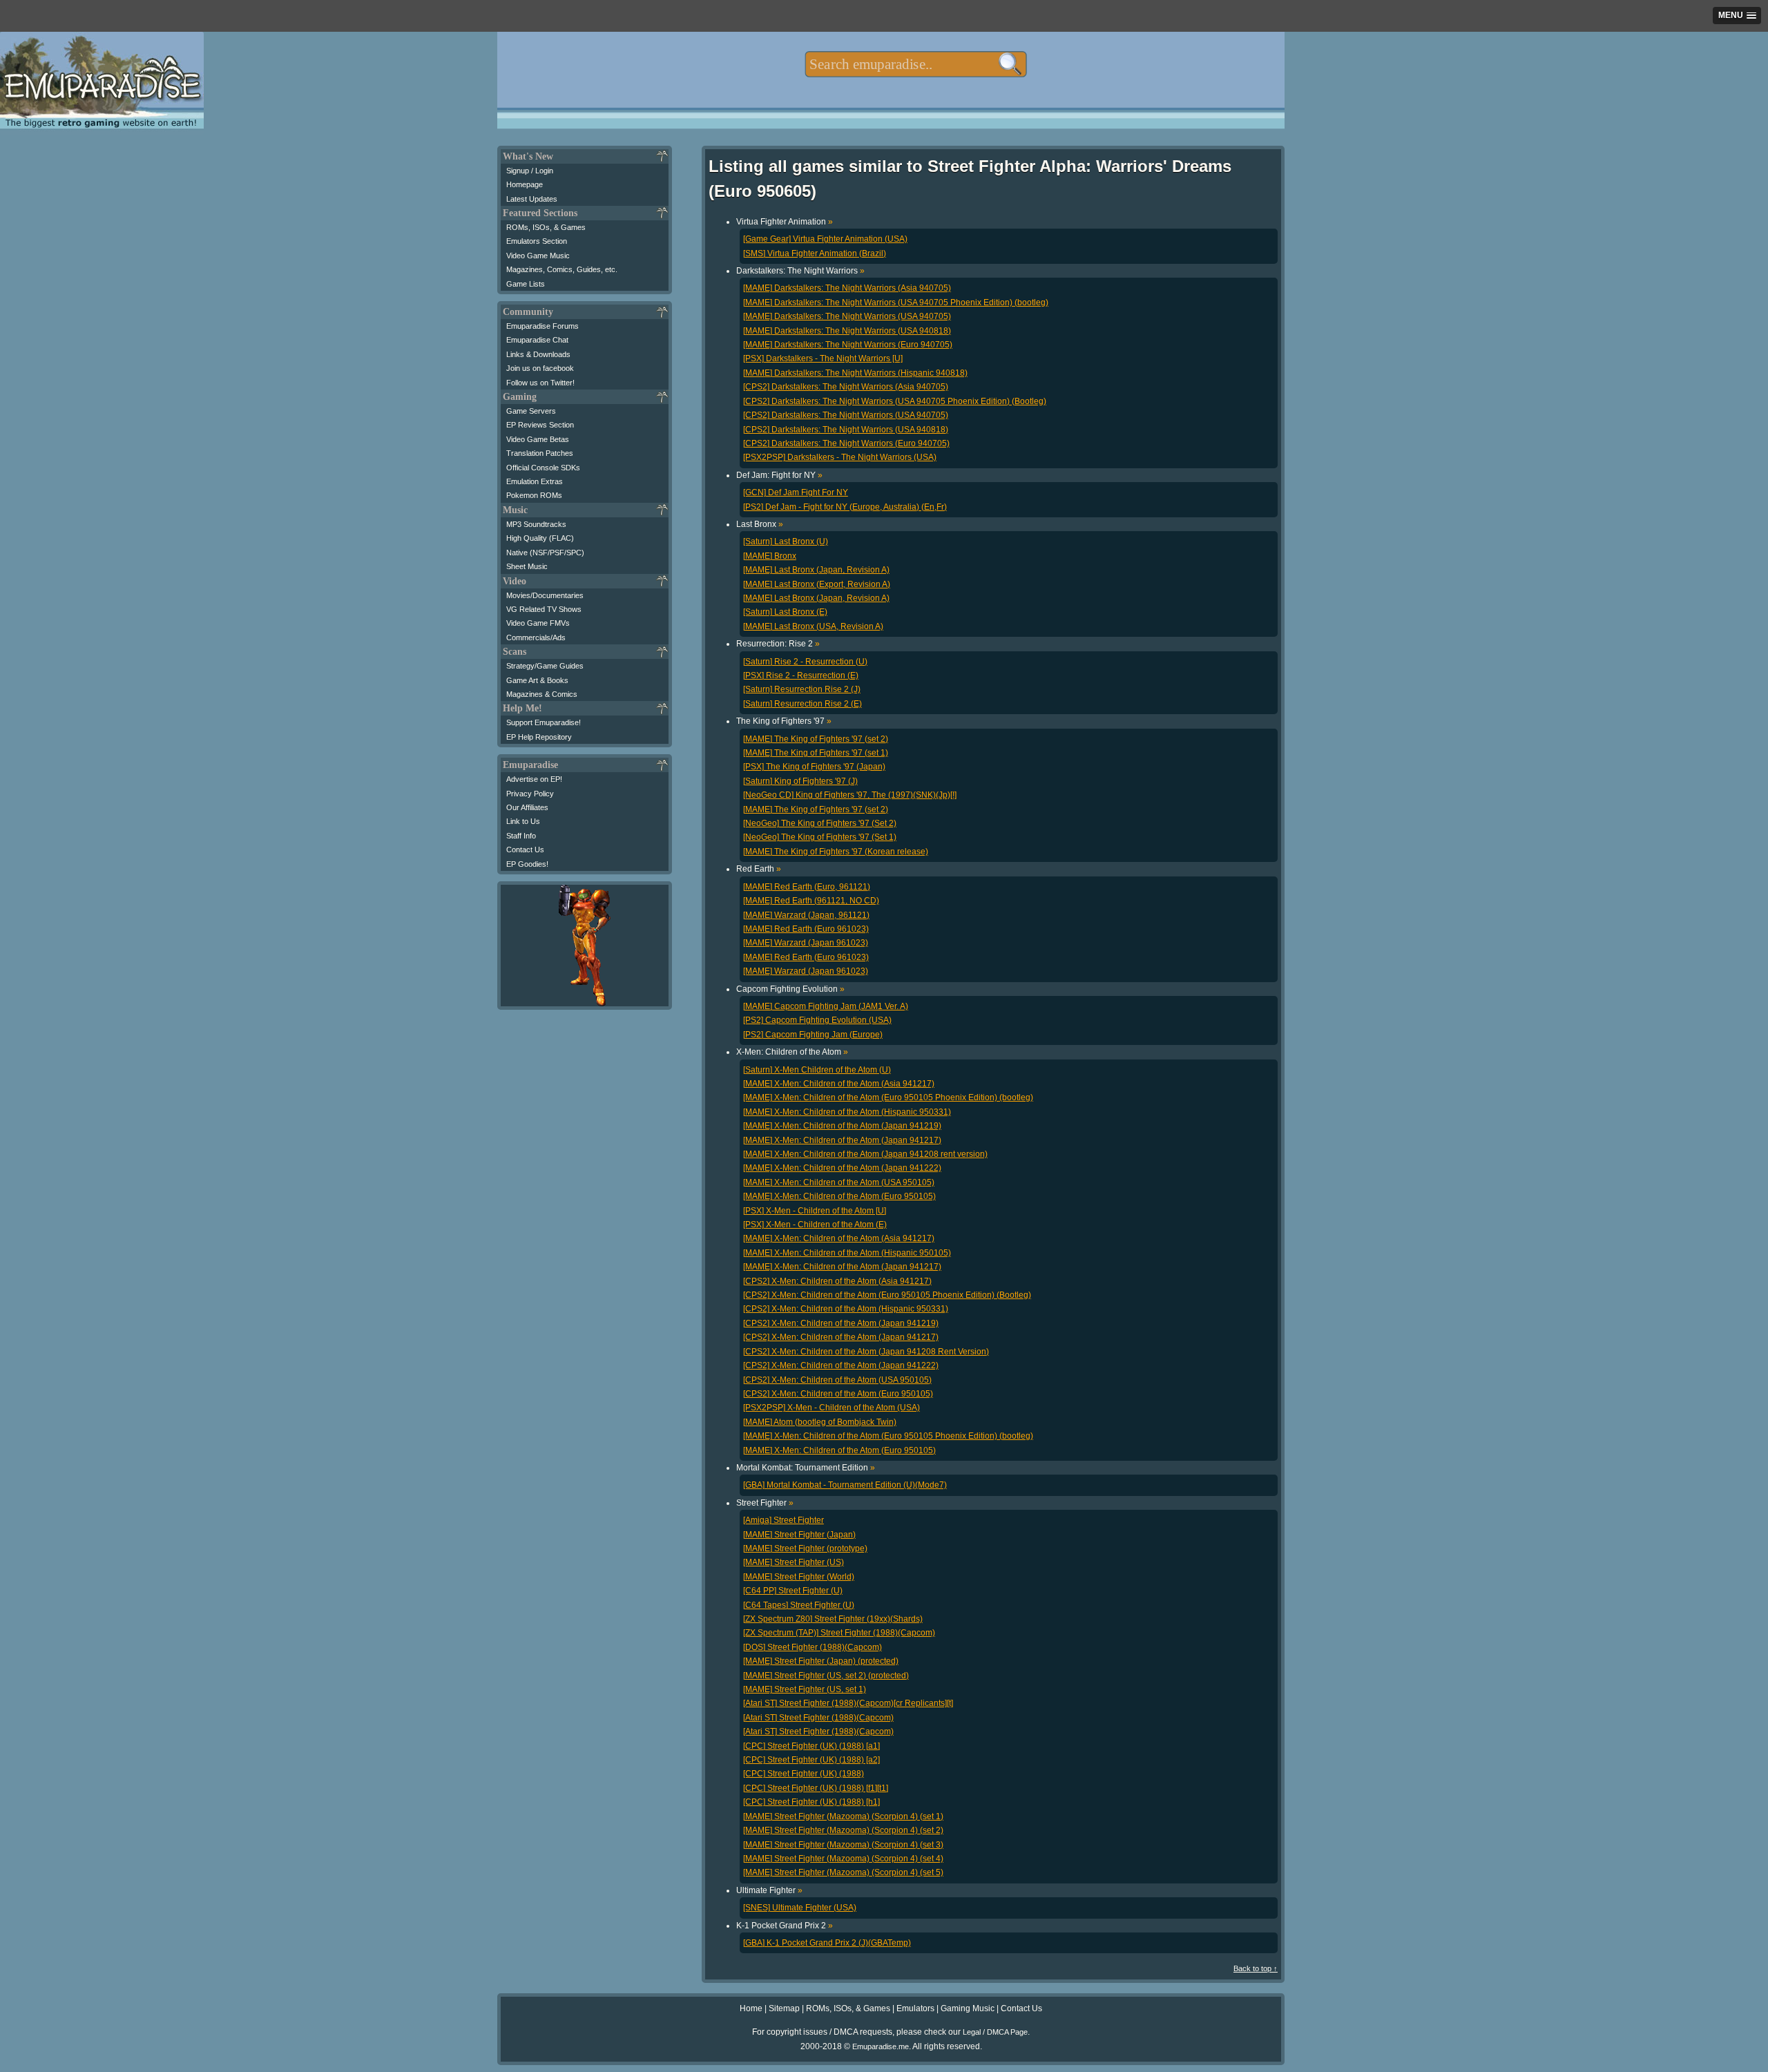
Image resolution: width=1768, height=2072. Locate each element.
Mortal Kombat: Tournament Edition (806, 1468)
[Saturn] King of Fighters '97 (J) (800, 781)
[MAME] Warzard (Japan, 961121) (806, 915)
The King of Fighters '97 (784, 721)
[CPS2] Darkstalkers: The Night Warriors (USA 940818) (846, 430)
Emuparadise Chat (537, 340)
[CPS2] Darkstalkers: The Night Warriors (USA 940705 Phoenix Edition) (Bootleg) (895, 401)
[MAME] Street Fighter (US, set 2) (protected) (826, 1676)
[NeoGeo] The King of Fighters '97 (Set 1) (820, 837)
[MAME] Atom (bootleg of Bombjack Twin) (820, 1422)
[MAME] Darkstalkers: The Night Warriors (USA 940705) (847, 316)
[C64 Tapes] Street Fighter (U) (799, 1605)
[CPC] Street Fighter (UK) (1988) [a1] (811, 1746)
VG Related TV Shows (544, 609)
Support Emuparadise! (544, 722)
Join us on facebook (540, 368)
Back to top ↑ (1256, 1968)
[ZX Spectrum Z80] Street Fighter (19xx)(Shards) (833, 1619)
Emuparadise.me (881, 2046)
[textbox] (915, 64)
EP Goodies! (527, 864)
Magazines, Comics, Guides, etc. (562, 269)
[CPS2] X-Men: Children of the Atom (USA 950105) (837, 1380)
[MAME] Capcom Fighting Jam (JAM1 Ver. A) (826, 1006)
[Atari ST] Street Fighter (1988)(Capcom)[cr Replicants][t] (848, 1703)
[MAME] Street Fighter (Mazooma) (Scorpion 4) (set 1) (843, 1816)
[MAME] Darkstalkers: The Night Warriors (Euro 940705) (848, 345)
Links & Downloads (538, 354)
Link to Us (523, 821)
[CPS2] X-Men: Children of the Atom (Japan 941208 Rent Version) (866, 1352)
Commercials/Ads (536, 637)
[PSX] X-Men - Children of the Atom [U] (815, 1211)
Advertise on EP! (534, 779)
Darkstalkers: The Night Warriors (800, 271)
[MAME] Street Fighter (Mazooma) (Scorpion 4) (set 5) (843, 1872)
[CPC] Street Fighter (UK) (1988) (804, 1774)
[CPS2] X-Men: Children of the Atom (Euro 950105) (838, 1394)
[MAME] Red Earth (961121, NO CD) (811, 901)
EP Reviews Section (540, 425)
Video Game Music (538, 256)
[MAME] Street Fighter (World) (799, 1577)
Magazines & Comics (542, 694)
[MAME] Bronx (770, 556)
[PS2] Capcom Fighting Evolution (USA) (817, 1020)
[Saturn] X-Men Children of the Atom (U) (817, 1070)
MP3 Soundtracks (536, 524)
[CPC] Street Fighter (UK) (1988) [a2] (811, 1760)
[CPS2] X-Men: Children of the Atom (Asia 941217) (837, 1281)
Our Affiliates (527, 807)
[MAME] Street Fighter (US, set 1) (805, 1689)
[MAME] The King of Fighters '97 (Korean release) (836, 852)
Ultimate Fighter (769, 1890)
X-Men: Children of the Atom (792, 1052)
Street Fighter (765, 1503)
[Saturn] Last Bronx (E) (785, 612)
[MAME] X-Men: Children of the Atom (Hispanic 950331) (847, 1112)
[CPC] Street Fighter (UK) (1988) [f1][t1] (816, 1788)
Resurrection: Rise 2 (778, 644)
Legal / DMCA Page (995, 2032)
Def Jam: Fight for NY (779, 475)
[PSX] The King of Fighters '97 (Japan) (814, 767)
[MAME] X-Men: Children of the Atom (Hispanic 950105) (847, 1253)
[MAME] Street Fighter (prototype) (805, 1548)
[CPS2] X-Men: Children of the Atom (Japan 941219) (841, 1323)
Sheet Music (527, 566)
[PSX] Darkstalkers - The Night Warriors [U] (823, 358)
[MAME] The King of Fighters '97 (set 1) (816, 753)
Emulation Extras (535, 481)
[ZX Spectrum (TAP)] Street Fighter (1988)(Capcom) (839, 1633)
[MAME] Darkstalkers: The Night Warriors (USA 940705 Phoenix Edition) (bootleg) (896, 303)
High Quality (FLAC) (540, 538)
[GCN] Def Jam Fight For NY (796, 492)
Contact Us (525, 850)
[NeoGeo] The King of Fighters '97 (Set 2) (820, 823)
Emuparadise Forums (542, 326)
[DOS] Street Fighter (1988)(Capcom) (813, 1647)
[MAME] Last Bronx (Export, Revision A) (817, 584)
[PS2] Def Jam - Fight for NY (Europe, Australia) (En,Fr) (845, 507)
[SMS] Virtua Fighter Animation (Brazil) (815, 253)
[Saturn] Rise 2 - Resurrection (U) (805, 662)
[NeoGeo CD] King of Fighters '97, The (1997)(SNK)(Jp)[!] (850, 795)
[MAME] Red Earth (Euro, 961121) (807, 887)
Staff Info (521, 836)
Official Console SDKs (543, 468)
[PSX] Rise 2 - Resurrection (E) (801, 675)
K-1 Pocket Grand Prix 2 (785, 1926)
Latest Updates (532, 199)
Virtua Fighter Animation (785, 222)
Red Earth (759, 869)
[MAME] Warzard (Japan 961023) (806, 943)
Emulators (915, 2008)
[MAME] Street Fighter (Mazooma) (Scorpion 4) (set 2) (843, 1830)
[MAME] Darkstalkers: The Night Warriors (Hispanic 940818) (855, 373)
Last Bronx (760, 524)
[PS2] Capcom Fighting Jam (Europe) (813, 1035)
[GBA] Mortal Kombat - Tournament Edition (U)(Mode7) (845, 1485)
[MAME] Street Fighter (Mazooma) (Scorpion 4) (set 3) (843, 1845)
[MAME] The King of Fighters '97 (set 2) (816, 739)
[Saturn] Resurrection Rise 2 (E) (803, 704)
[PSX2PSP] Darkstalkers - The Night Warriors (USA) (840, 457)
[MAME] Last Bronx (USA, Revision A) (813, 626)
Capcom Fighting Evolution (790, 989)
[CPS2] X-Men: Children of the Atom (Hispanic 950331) (846, 1309)
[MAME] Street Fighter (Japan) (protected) (821, 1661)
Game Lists (526, 284)
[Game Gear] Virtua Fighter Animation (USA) (825, 239)
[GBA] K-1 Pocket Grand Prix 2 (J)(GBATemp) (827, 1943)
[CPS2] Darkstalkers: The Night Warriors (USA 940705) (846, 415)
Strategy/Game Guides (545, 666)
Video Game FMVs (538, 623)
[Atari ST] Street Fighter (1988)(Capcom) (818, 1718)
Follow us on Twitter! (540, 383)
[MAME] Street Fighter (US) (794, 1562)
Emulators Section (537, 241)
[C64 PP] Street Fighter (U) (793, 1591)
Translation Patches (540, 453)
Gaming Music (968, 2008)
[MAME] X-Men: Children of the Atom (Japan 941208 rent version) (865, 1154)
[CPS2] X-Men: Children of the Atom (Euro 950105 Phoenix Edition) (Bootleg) (887, 1295)
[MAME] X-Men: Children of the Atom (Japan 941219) (842, 1126)
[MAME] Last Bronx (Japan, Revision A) (816, 570)
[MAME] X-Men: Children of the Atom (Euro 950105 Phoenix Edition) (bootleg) (888, 1097)
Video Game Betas (538, 439)
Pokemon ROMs (534, 495)
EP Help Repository (539, 737)
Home (751, 2008)
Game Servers (531, 411)
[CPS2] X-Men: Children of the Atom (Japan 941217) (841, 1337)
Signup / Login (530, 171)
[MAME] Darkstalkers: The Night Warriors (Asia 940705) (847, 288)
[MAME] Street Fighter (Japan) (799, 1535)
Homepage (525, 184)
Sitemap (784, 2008)
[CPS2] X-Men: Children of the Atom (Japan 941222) (841, 1365)
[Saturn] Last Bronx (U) (786, 541)
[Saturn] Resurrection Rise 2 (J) (802, 689)
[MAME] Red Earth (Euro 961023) (806, 929)
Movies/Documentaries (545, 595)
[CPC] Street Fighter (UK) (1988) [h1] (811, 1802)
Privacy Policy (530, 794)
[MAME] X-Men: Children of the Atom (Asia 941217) (839, 1084)
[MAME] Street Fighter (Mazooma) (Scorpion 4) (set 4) (843, 1859)
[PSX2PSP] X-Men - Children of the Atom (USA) (832, 1408)
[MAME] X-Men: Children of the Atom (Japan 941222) (842, 1168)
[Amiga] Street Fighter (784, 1520)
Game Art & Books (537, 680)
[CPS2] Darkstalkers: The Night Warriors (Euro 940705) (846, 443)
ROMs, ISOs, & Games (546, 227)
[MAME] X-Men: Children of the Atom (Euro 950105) (839, 1196)
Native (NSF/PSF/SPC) (545, 553)
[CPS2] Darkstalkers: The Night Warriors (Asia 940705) (846, 387)
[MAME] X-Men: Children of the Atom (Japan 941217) (842, 1140)
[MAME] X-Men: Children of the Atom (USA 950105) (839, 1182)
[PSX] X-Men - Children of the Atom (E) (815, 1225)
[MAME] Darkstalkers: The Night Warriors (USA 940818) (847, 331)
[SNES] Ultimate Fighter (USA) (800, 1908)
